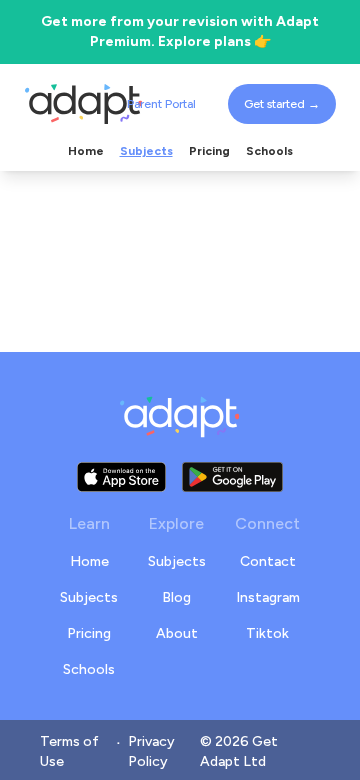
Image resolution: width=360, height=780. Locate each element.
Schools (89, 669)
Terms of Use (69, 751)
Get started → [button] (282, 104)
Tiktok (267, 633)
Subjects (89, 597)
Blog (176, 597)
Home (89, 561)
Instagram (268, 597)
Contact (268, 561)
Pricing (89, 633)
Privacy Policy (151, 751)
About (177, 633)
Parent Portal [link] (161, 104)
